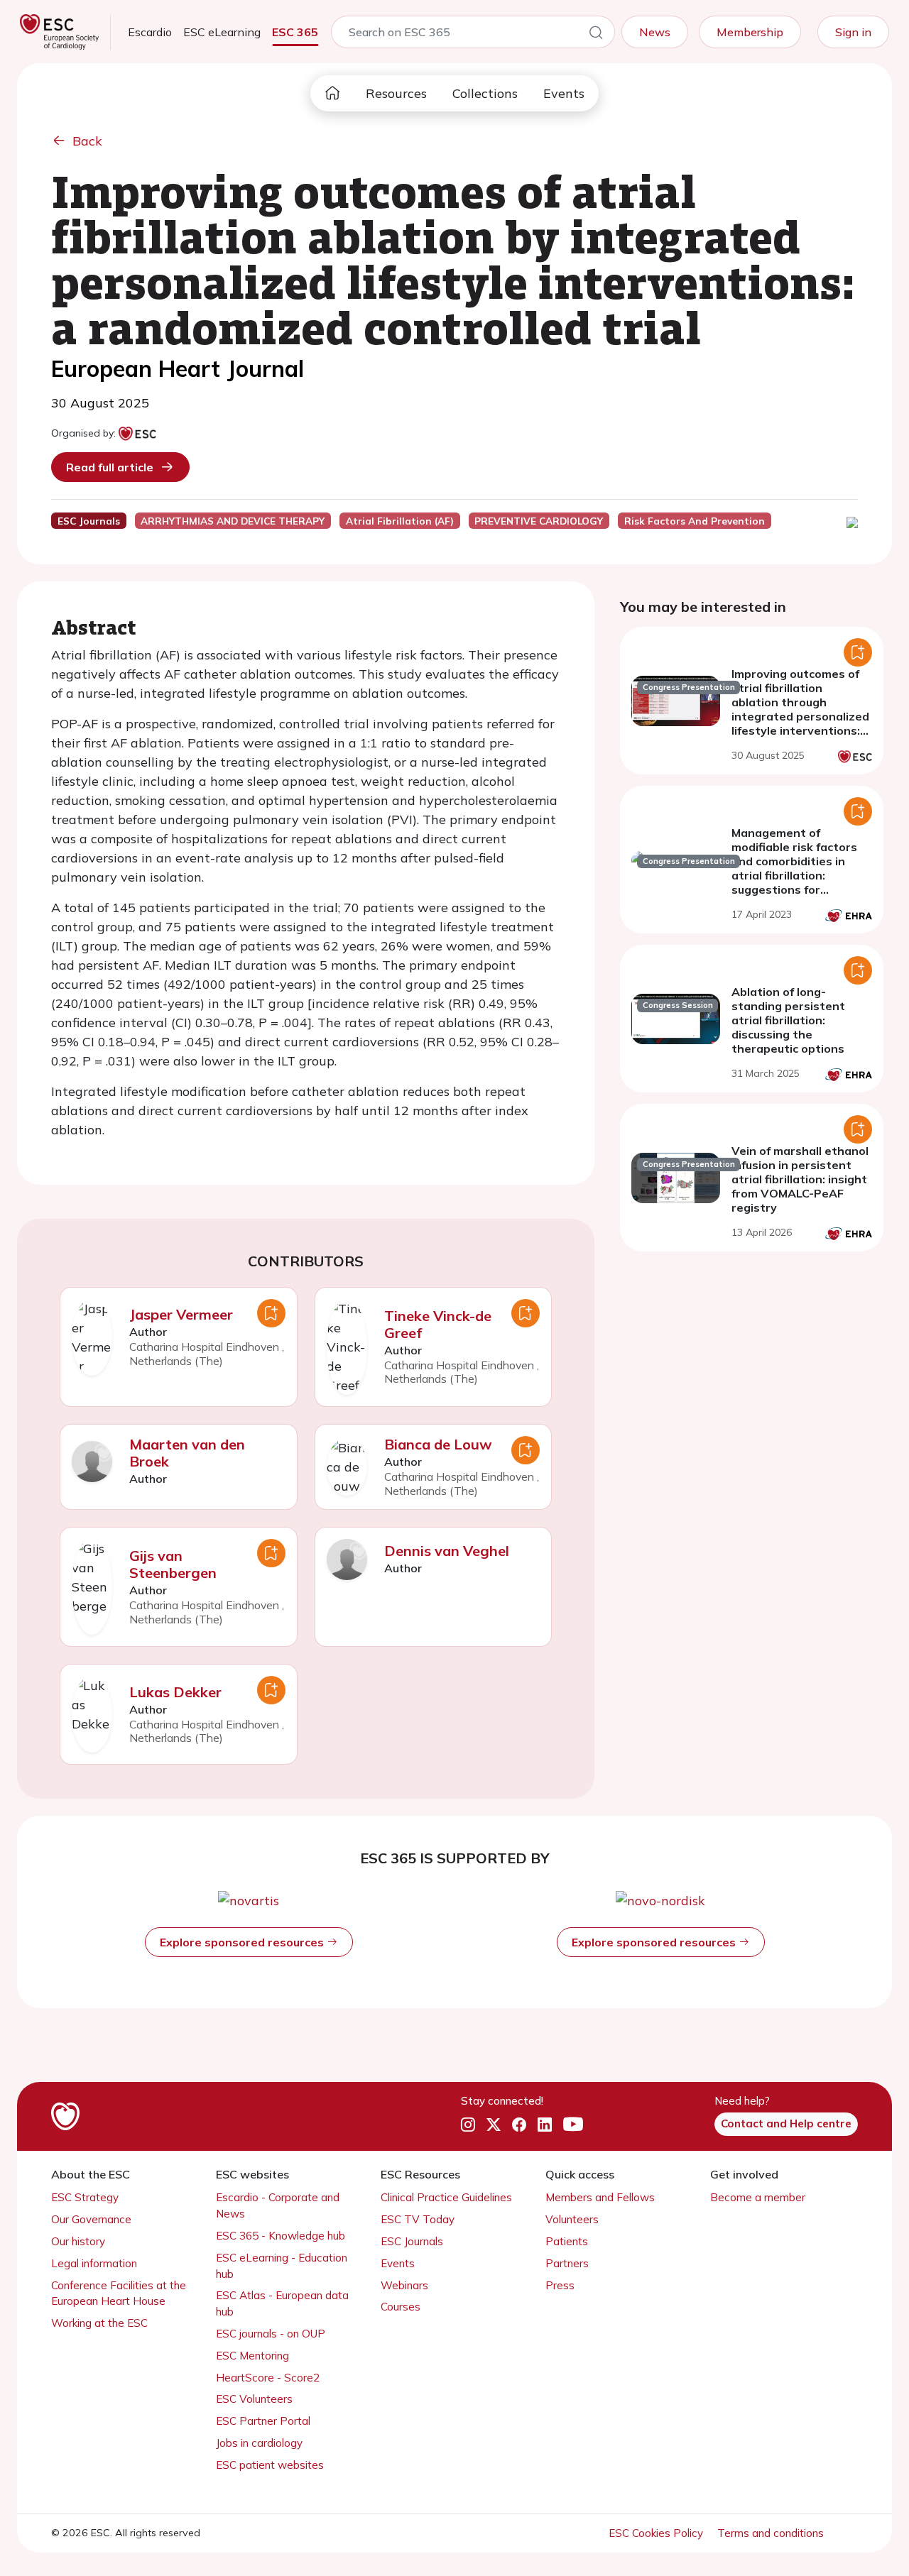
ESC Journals (412, 2241)
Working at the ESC (99, 2323)
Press (560, 2285)
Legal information (94, 2263)
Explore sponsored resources (243, 1942)
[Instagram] (468, 2125)
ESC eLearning (222, 32)
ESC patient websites (270, 2465)
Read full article (110, 467)
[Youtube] (573, 2125)
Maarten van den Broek (187, 1453)
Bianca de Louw (438, 1444)
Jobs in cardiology (259, 2443)
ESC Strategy (85, 2197)
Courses (401, 2307)
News (655, 32)
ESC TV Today (418, 2219)
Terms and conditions (771, 2533)
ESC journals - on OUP (271, 2334)
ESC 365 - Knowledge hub (281, 2236)
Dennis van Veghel (447, 1551)
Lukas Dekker (175, 1692)
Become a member (758, 2197)
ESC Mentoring (252, 2356)
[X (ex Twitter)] (494, 2125)
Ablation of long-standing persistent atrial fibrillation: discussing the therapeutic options (788, 1020)
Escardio (150, 32)
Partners (567, 2263)
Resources (396, 93)
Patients (567, 2241)
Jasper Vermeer (181, 1314)
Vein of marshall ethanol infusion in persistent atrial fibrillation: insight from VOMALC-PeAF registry (800, 1179)
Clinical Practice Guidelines (446, 2197)
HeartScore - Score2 (268, 2378)
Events (564, 93)
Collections (485, 93)
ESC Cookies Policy (657, 2533)
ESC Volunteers (254, 2399)
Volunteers (572, 2219)
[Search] (596, 35)
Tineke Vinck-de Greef (438, 1324)
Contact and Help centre (786, 2123)
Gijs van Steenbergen (173, 1564)
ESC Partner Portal (263, 2421)
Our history (78, 2241)
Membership (750, 32)
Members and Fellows (600, 2197)
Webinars (404, 2285)
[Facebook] (519, 2125)
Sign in (853, 32)
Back (87, 141)
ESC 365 (295, 32)
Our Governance (91, 2219)
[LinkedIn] (545, 2125)
